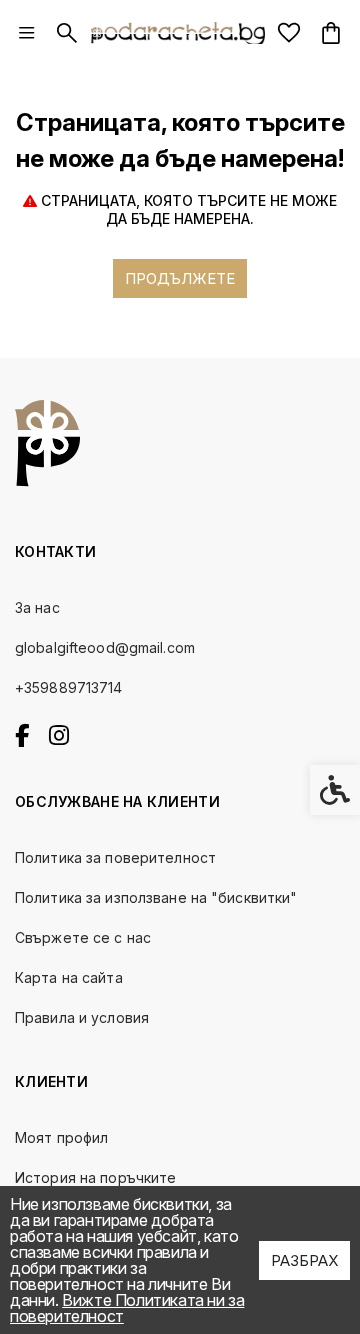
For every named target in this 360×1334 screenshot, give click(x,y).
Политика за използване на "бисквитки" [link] (156, 897)
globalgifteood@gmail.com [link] (105, 647)
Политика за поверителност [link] (115, 857)
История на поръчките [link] (95, 1177)
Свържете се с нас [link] (83, 937)
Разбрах (304, 1260)
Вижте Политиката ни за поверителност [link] (127, 1308)
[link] (27, 33)
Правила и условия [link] (82, 1017)
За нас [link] (37, 607)
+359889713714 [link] (69, 687)
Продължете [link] (180, 278)
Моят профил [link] (61, 1137)
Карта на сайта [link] (69, 977)
